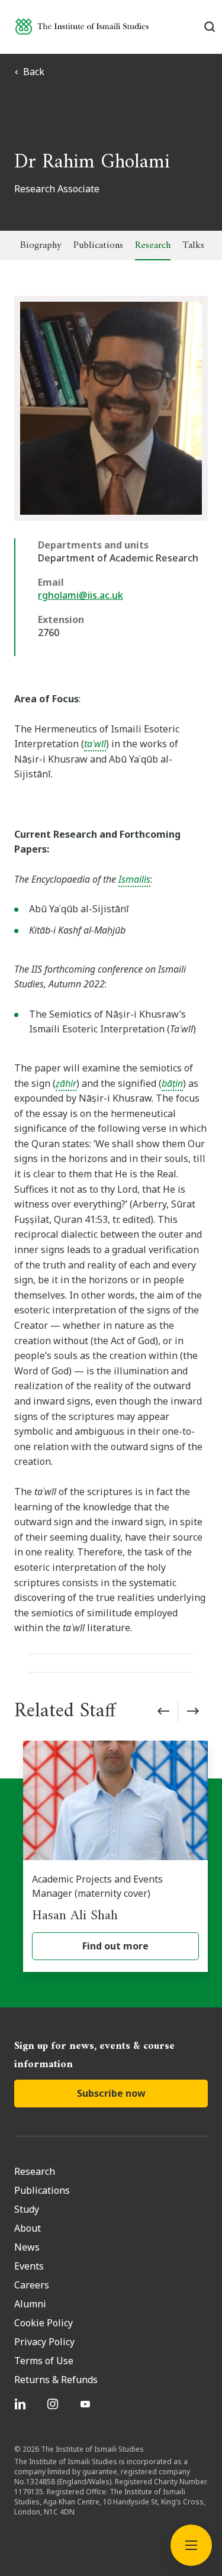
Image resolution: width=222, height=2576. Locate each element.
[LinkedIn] (22, 2404)
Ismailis (134, 879)
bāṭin (172, 1083)
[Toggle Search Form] (210, 27)
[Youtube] (87, 2404)
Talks (193, 246)
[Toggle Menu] (191, 2545)
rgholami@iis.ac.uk (81, 595)
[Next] (193, 1711)
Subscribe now (111, 2093)
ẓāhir (66, 1083)
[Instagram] (54, 2404)
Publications (98, 246)
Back (34, 72)
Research (153, 246)
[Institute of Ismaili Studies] (82, 26)
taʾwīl (95, 744)
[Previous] (163, 1711)
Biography (41, 246)
